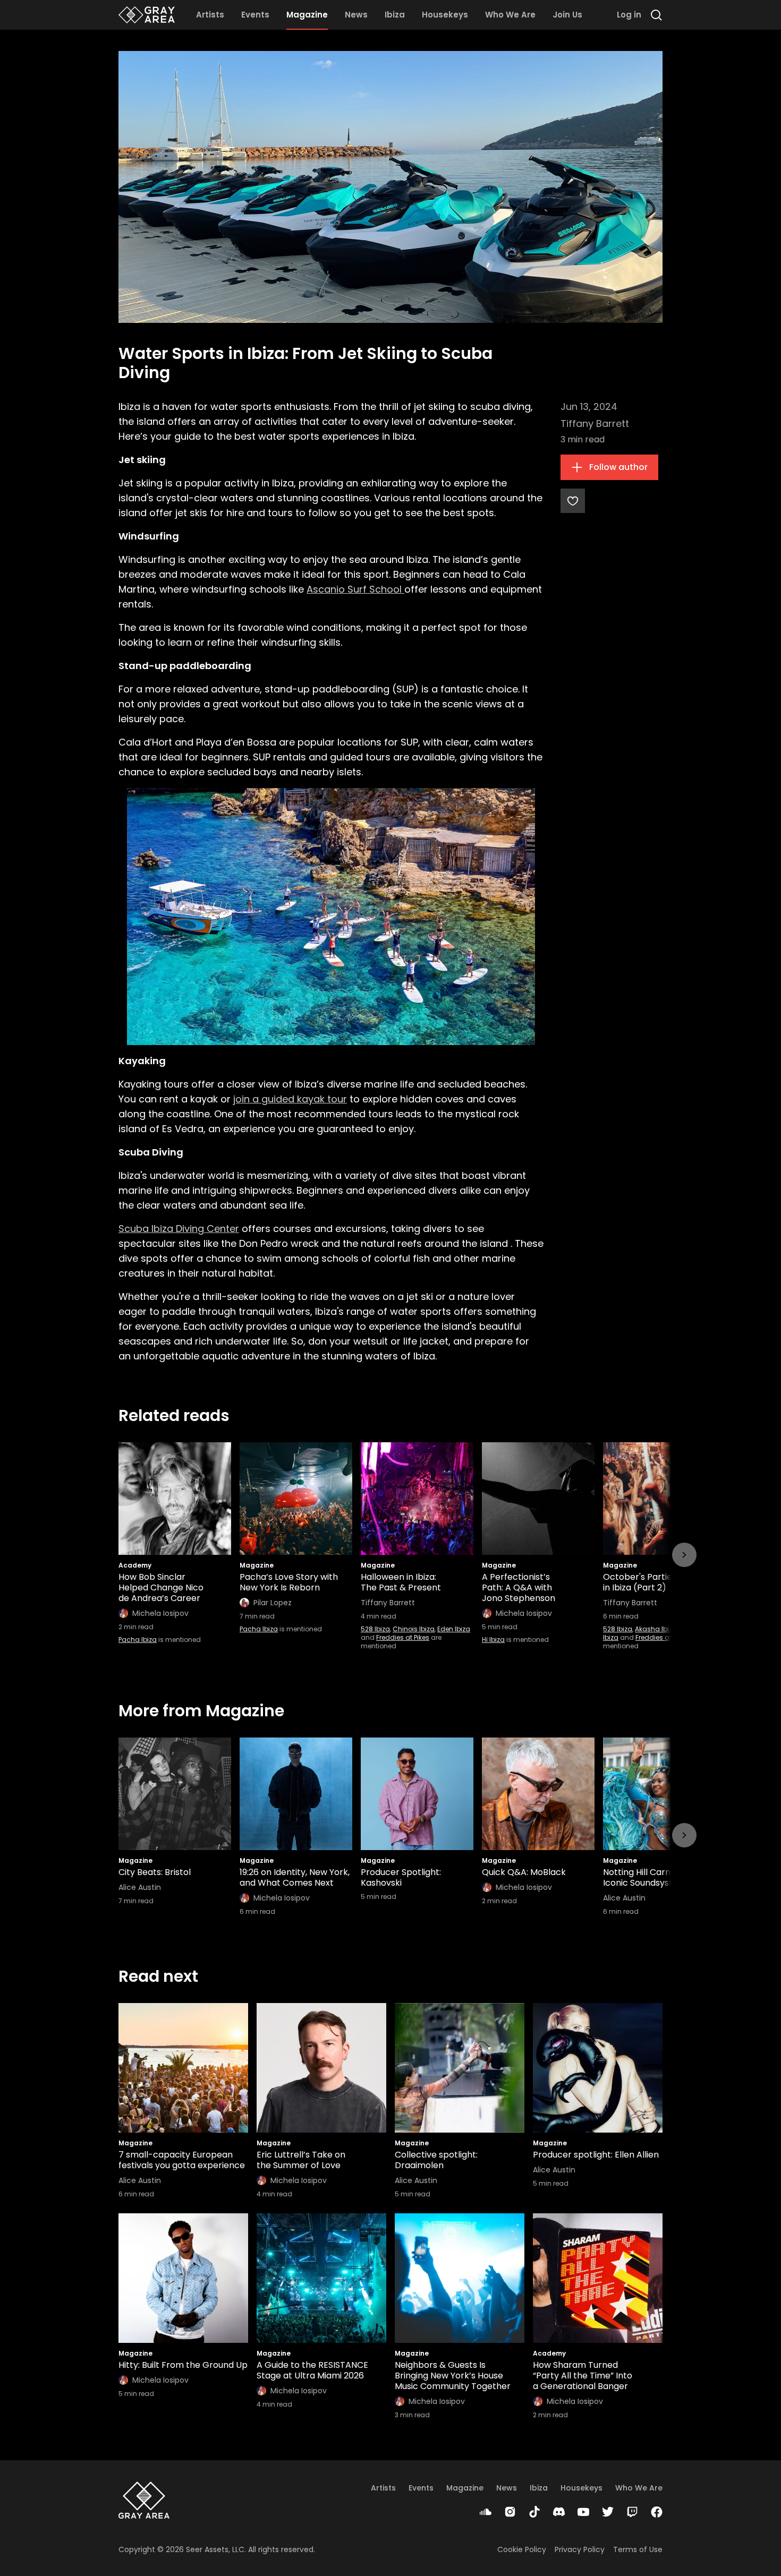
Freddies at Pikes (403, 1637)
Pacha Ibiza (138, 1640)
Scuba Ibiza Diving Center (179, 1229)
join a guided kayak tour (290, 1099)
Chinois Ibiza (414, 1629)
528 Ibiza (375, 1629)
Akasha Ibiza (656, 1629)
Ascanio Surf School (355, 589)
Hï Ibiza (493, 1640)
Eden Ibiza (454, 1629)
